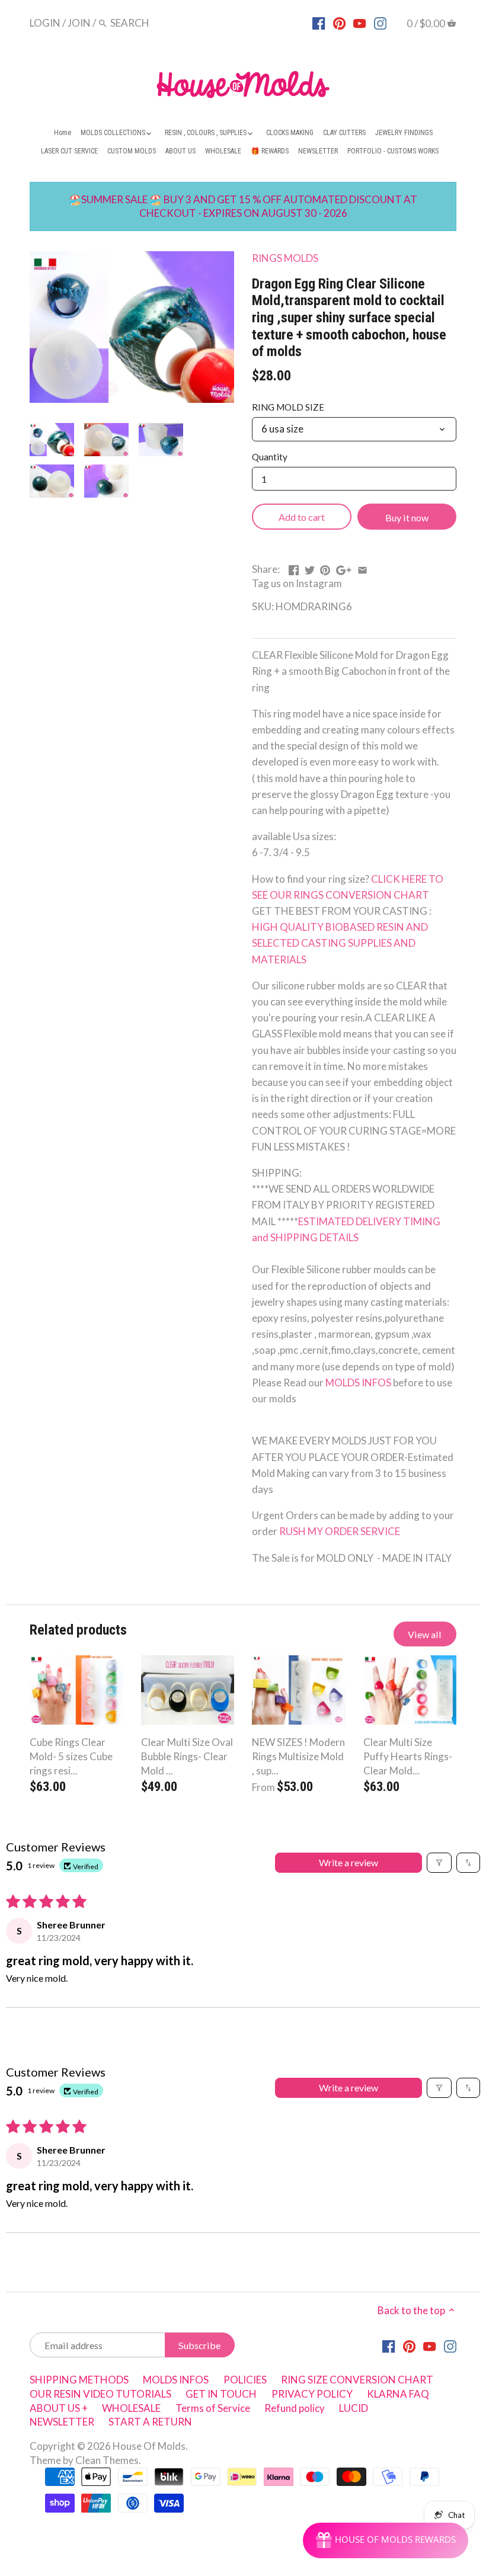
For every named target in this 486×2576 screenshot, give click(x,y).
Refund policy (295, 2408)
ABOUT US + (59, 2408)
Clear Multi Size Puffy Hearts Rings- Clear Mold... (408, 1756)
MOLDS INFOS (359, 1382)
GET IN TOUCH (221, 2394)
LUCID (354, 2408)
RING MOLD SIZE (288, 407)
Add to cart (302, 517)
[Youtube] (359, 23)
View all (425, 1634)
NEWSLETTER (62, 2422)
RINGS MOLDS (285, 258)
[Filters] (439, 1863)
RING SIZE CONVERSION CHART (357, 2380)
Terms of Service (213, 2408)
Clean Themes (107, 2460)
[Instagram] (380, 23)
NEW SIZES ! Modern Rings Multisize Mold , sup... (298, 1756)
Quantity (270, 457)
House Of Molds (149, 2446)
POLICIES (245, 2380)
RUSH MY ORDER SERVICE (340, 1531)
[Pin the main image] (325, 568)
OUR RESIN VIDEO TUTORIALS (100, 2394)
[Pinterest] (339, 23)
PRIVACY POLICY (312, 2394)
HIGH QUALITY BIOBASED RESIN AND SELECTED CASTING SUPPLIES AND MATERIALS (341, 943)
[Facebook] (319, 23)
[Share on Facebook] (294, 568)
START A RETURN (150, 2422)
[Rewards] (386, 2540)
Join (79, 23)
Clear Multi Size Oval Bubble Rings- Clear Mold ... (187, 1756)
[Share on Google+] (344, 568)
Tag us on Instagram (297, 583)
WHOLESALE (131, 2408)
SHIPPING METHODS (79, 2380)
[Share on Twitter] (310, 568)
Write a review (348, 1862)
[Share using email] (362, 568)
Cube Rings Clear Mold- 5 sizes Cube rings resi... (71, 1756)
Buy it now (407, 518)
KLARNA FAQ (398, 2394)
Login (45, 23)
